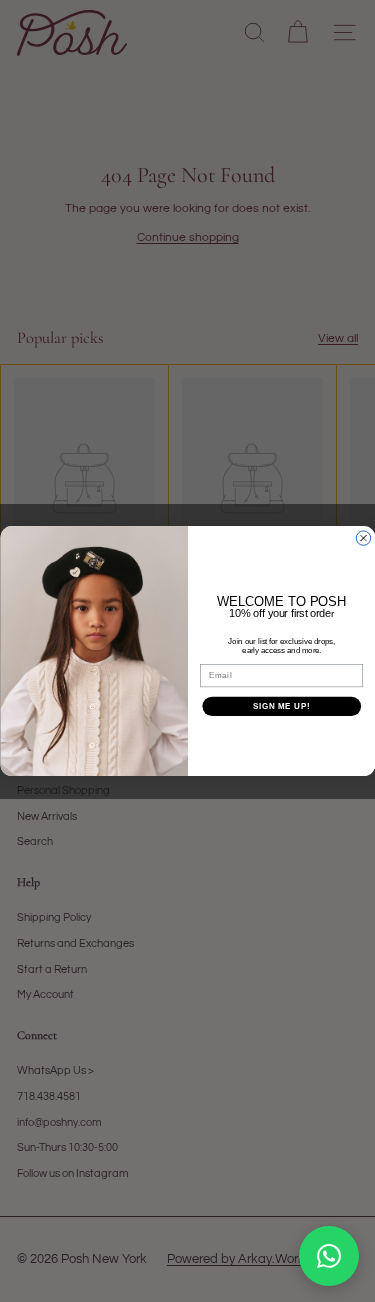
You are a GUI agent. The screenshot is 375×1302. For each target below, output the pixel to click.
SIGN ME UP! (281, 706)
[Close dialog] (363, 538)
